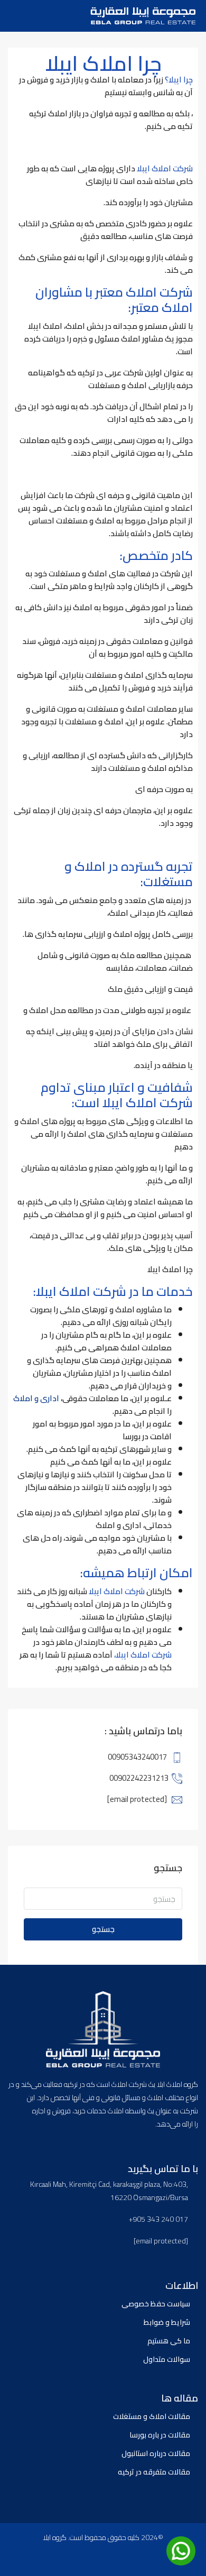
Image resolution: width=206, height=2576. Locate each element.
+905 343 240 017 (158, 2219)
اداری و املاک (36, 1398)
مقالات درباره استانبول (156, 2453)
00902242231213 (139, 1778)
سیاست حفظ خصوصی (156, 2304)
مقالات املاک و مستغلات (152, 2416)
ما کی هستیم (169, 2341)
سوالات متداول (167, 2359)
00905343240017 (137, 1757)
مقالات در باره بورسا (160, 2435)
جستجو (103, 1929)
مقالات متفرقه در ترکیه (154, 2472)
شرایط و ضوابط (167, 2322)
